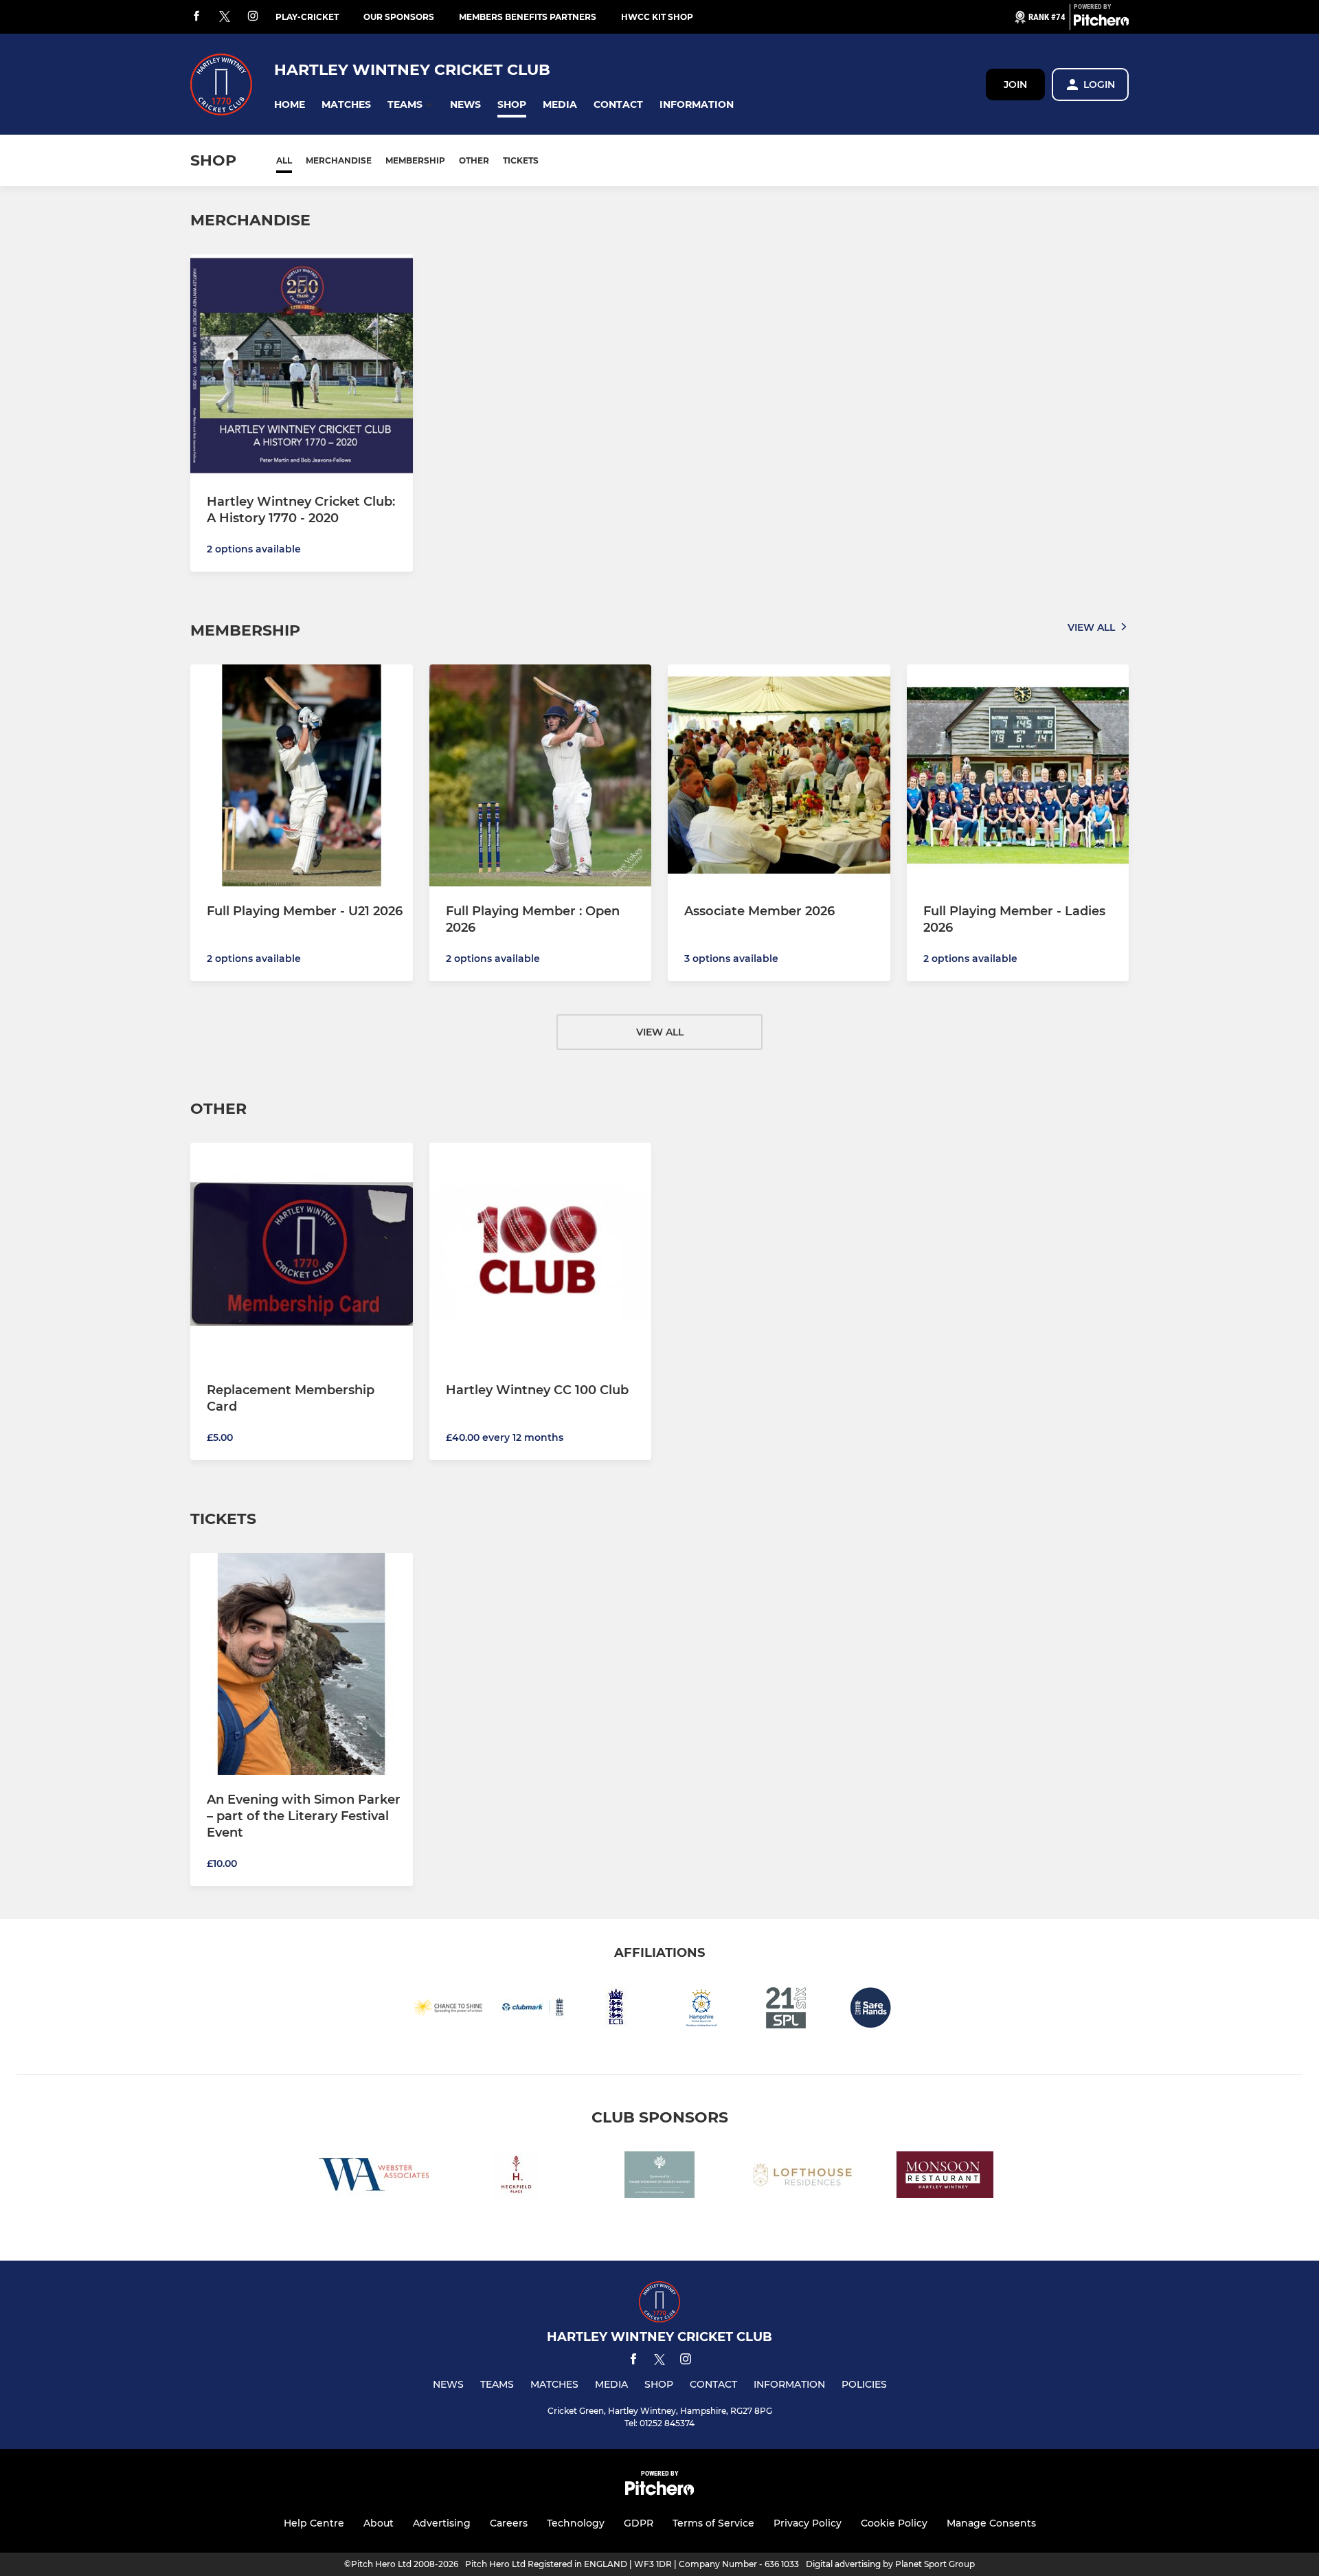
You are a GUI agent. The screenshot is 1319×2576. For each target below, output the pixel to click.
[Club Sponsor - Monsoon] (945, 2177)
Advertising (442, 2523)
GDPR (639, 2523)
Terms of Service (713, 2523)
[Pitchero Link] (1101, 23)
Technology (576, 2523)
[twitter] (225, 17)
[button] (290, 105)
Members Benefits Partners (528, 17)
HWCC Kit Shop (657, 17)
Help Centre (314, 2523)
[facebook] (196, 17)
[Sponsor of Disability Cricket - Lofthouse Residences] (802, 2177)
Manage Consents (991, 2523)
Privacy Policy (808, 2523)
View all (1091, 627)
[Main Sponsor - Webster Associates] (374, 2177)
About (379, 2523)
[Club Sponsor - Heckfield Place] (517, 2177)
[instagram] (253, 17)
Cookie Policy (894, 2523)
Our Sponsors (399, 17)
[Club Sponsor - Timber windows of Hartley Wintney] (659, 2177)
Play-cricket (307, 17)
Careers (509, 2523)
